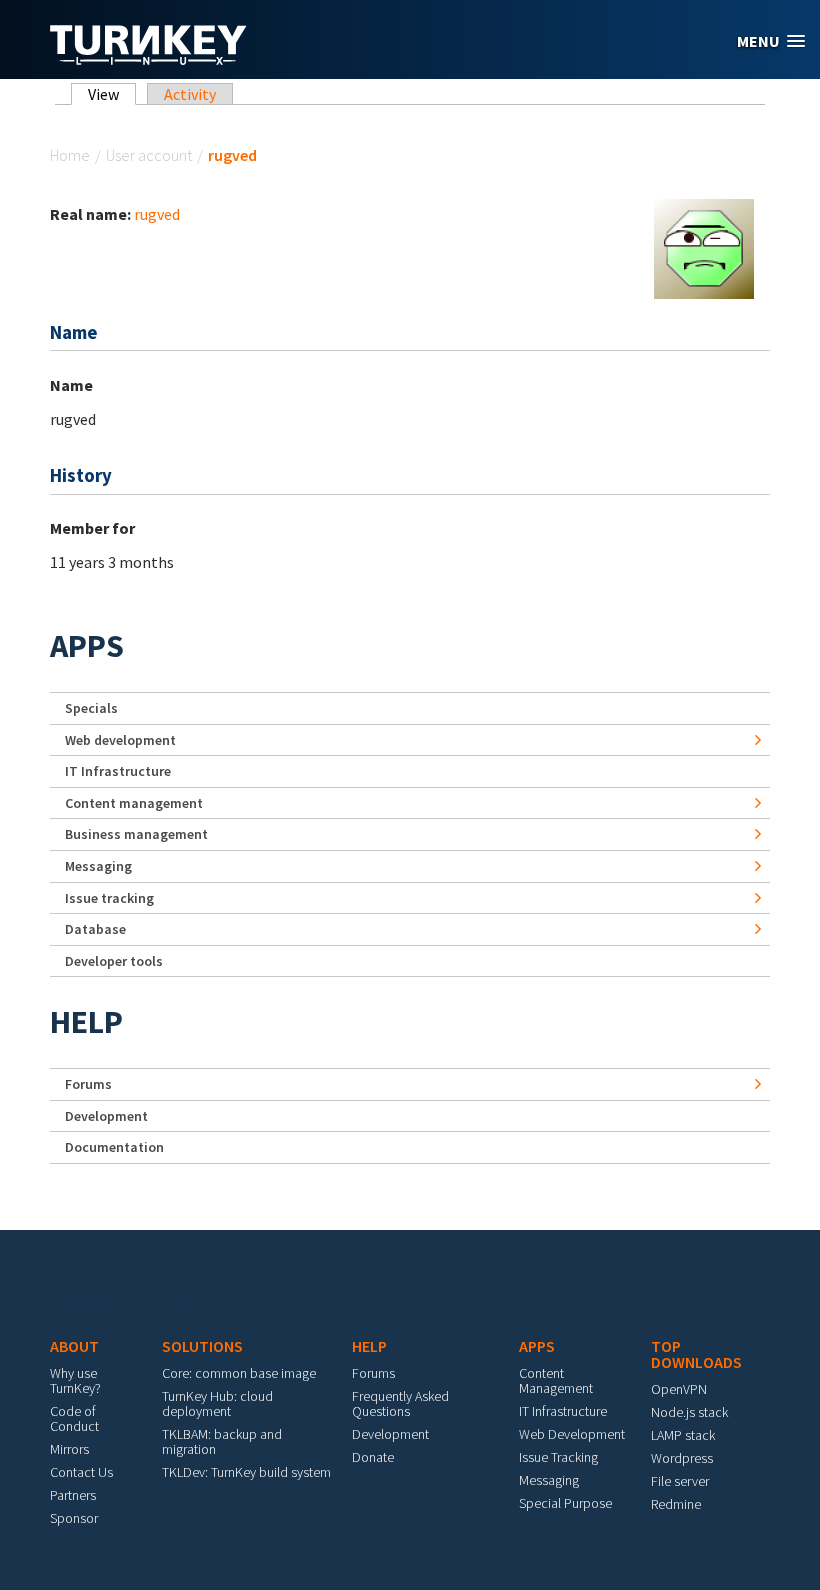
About (74, 1346)
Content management (134, 803)
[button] (771, 41)
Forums (88, 1084)
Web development (120, 740)
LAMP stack (683, 1435)
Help (86, 1022)
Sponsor (74, 1518)
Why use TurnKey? (75, 1380)
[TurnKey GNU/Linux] (148, 59)
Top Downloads (696, 1354)
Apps (87, 646)
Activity (190, 94)
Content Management (556, 1380)
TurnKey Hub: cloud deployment (217, 1403)
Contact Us (81, 1472)
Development (106, 1116)
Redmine (676, 1504)
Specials (91, 708)
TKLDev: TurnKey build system (246, 1472)
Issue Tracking (558, 1457)
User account (149, 155)
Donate (373, 1457)
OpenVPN (679, 1389)
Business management (136, 834)
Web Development (572, 1434)
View (112, 94)
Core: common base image (239, 1373)
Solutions (202, 1346)
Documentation (114, 1147)
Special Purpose (565, 1503)
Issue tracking (109, 898)
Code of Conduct (74, 1418)
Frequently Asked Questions (400, 1403)
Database (95, 929)
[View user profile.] (704, 247)
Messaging (98, 866)
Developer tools (114, 961)
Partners (73, 1495)
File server (680, 1481)
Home (70, 155)
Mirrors (69, 1449)
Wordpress (682, 1458)
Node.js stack (689, 1412)
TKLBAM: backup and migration (222, 1441)
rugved (157, 214)
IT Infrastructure (118, 771)
